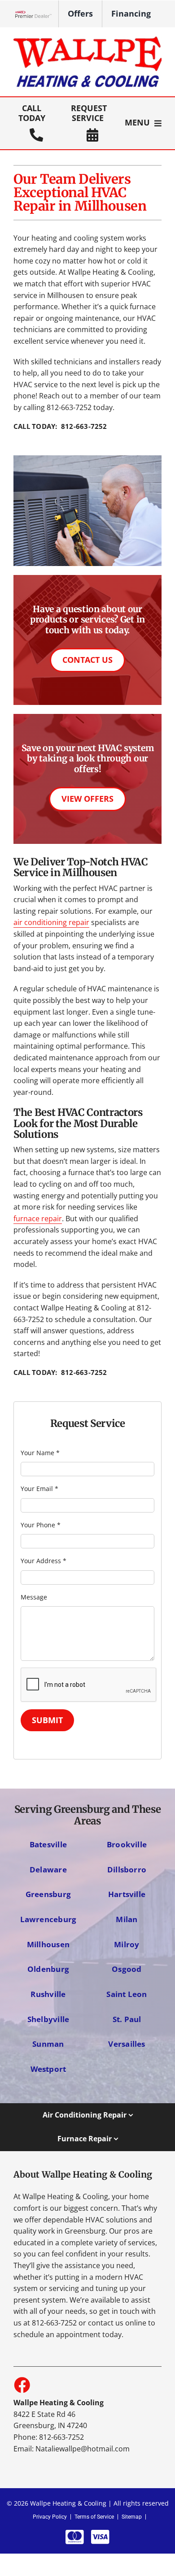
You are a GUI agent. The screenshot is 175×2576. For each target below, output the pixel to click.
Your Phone (41, 1525)
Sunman (48, 2044)
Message (34, 1597)
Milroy (127, 1944)
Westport (48, 2069)
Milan (127, 1919)
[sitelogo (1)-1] (87, 40)
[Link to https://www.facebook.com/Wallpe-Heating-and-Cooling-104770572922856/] (22, 2385)
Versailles (127, 2044)
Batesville (48, 1844)
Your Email (39, 1489)
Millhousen (48, 1944)
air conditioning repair (51, 922)
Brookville (127, 1844)
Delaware (48, 1869)
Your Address (44, 1561)
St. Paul (127, 2019)
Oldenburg (48, 1969)
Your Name (40, 1453)
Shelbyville (48, 2019)
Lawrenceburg (48, 1919)
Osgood (127, 1969)
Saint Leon (127, 1994)
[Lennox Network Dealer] (37, 14)
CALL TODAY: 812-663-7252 (60, 426)
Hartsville (127, 1894)
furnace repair (38, 1219)
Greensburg (48, 1894)
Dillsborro (127, 1869)
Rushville (48, 1994)
